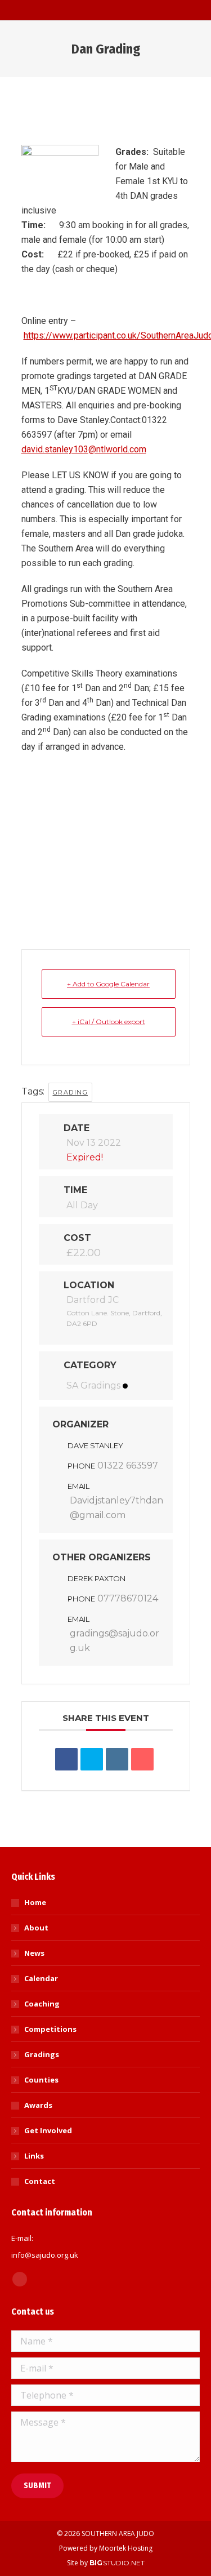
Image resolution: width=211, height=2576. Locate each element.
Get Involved (48, 2130)
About (36, 1928)
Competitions (50, 2029)
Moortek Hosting (126, 2548)
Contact (40, 2181)
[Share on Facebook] (66, 1759)
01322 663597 (128, 1465)
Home (35, 1902)
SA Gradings (93, 1385)
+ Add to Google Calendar (108, 984)
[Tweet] (92, 1759)
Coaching (42, 2004)
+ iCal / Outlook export (109, 1022)
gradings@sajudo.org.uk (115, 1641)
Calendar (41, 1978)
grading (71, 1092)
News (34, 1953)
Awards (38, 2105)
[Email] (142, 1759)
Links (34, 2156)
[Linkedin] (117, 1759)
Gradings (42, 2054)
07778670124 (128, 1598)
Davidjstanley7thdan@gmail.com (116, 1508)
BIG (96, 2563)
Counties (41, 2080)
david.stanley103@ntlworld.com (84, 449)
